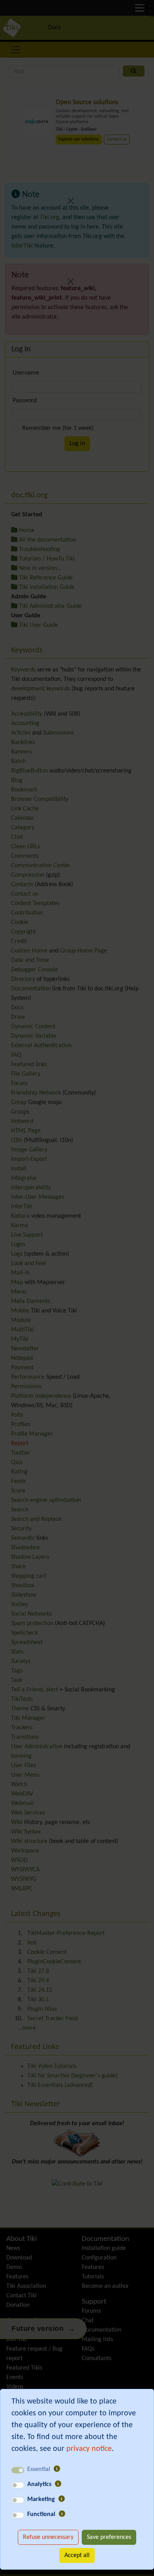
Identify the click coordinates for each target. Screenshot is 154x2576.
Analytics (39, 2484)
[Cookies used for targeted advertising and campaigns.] (62, 2499)
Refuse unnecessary (48, 2537)
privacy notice (89, 2449)
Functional (41, 2514)
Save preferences (109, 2537)
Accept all (77, 2555)
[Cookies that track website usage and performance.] (58, 2484)
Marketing (41, 2499)
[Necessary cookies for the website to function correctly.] (57, 2469)
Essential (39, 2469)
